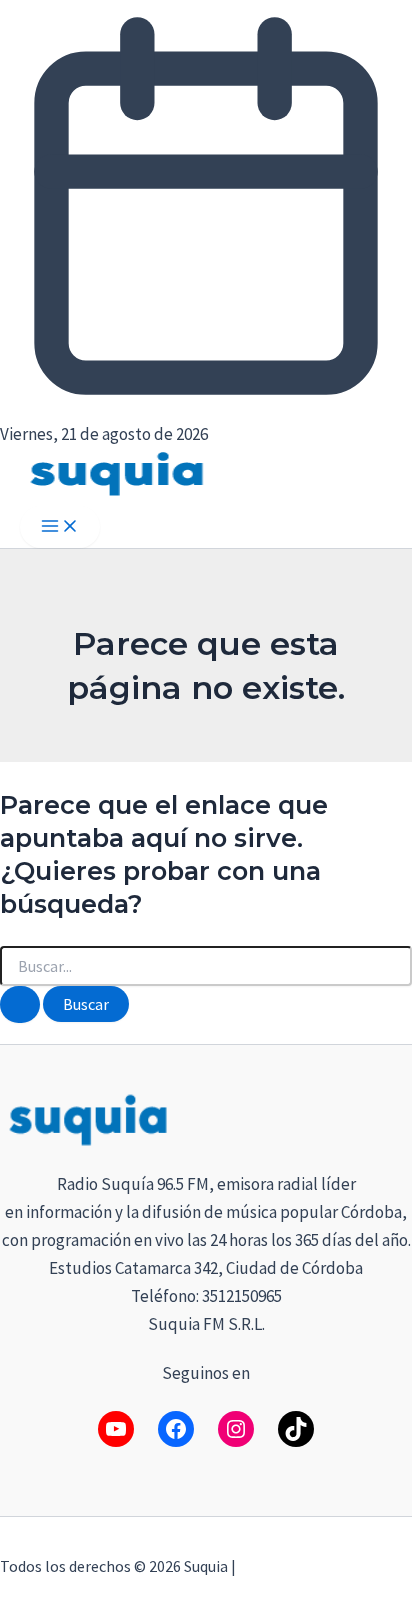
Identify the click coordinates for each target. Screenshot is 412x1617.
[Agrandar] (386, 1116)
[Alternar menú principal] (60, 527)
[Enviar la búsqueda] (20, 1004)
